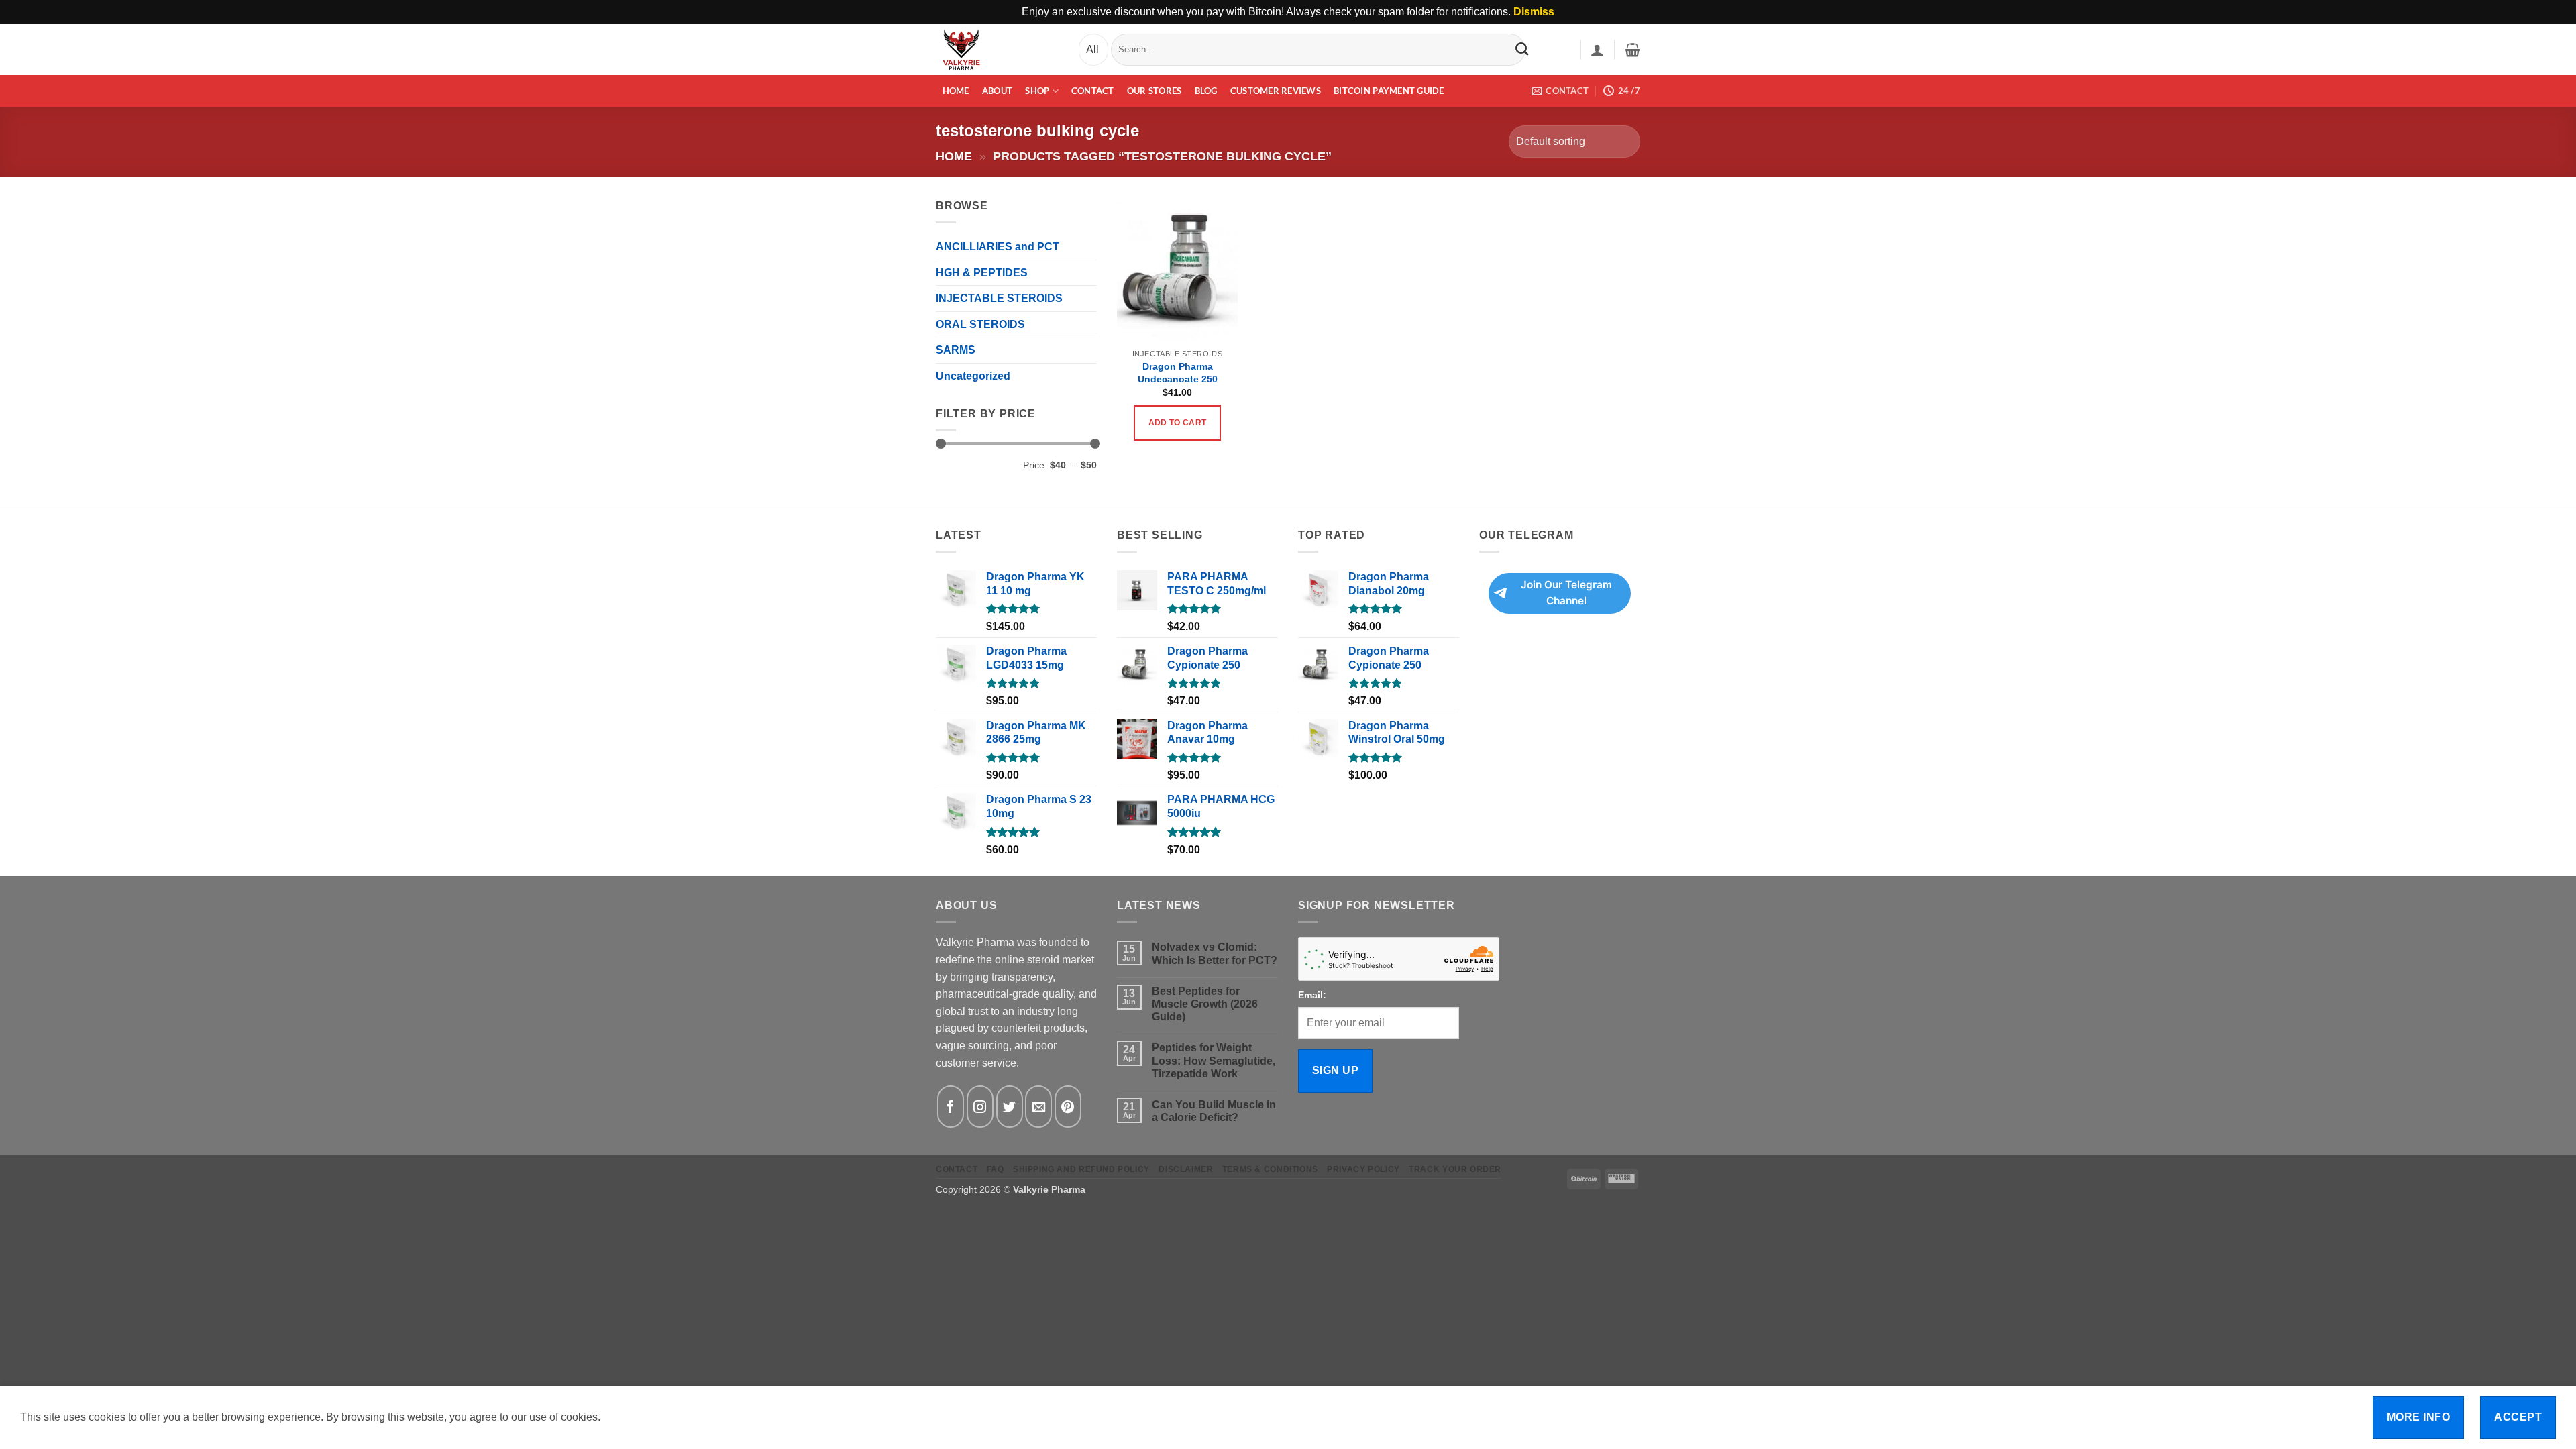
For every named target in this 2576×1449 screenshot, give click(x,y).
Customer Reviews (1276, 91)
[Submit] (1522, 49)
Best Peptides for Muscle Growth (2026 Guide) (1205, 1004)
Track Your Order (1455, 1169)
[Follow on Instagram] (980, 1107)
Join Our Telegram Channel (1566, 593)
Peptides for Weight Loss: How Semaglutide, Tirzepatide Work (1214, 1060)
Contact (1093, 91)
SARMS (956, 350)
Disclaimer (1186, 1169)
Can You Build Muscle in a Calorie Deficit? (1214, 1111)
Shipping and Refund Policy (1081, 1169)
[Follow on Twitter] (1010, 1107)
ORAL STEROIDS (980, 324)
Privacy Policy (1363, 1169)
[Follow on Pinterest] (1068, 1107)
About (997, 91)
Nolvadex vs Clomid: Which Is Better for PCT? (1215, 953)
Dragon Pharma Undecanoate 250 (1178, 373)
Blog (1206, 91)
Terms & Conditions (1270, 1169)
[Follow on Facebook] (951, 1107)
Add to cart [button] (1178, 423)
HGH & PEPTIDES (982, 273)
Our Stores (1155, 91)
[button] (1597, 50)
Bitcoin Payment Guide (1389, 91)
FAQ (996, 1169)
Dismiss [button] (1534, 12)
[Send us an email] (1038, 1107)
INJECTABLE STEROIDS (999, 298)
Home (956, 91)
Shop (1037, 91)
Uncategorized (973, 376)
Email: (1312, 995)
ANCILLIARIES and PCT (998, 247)
